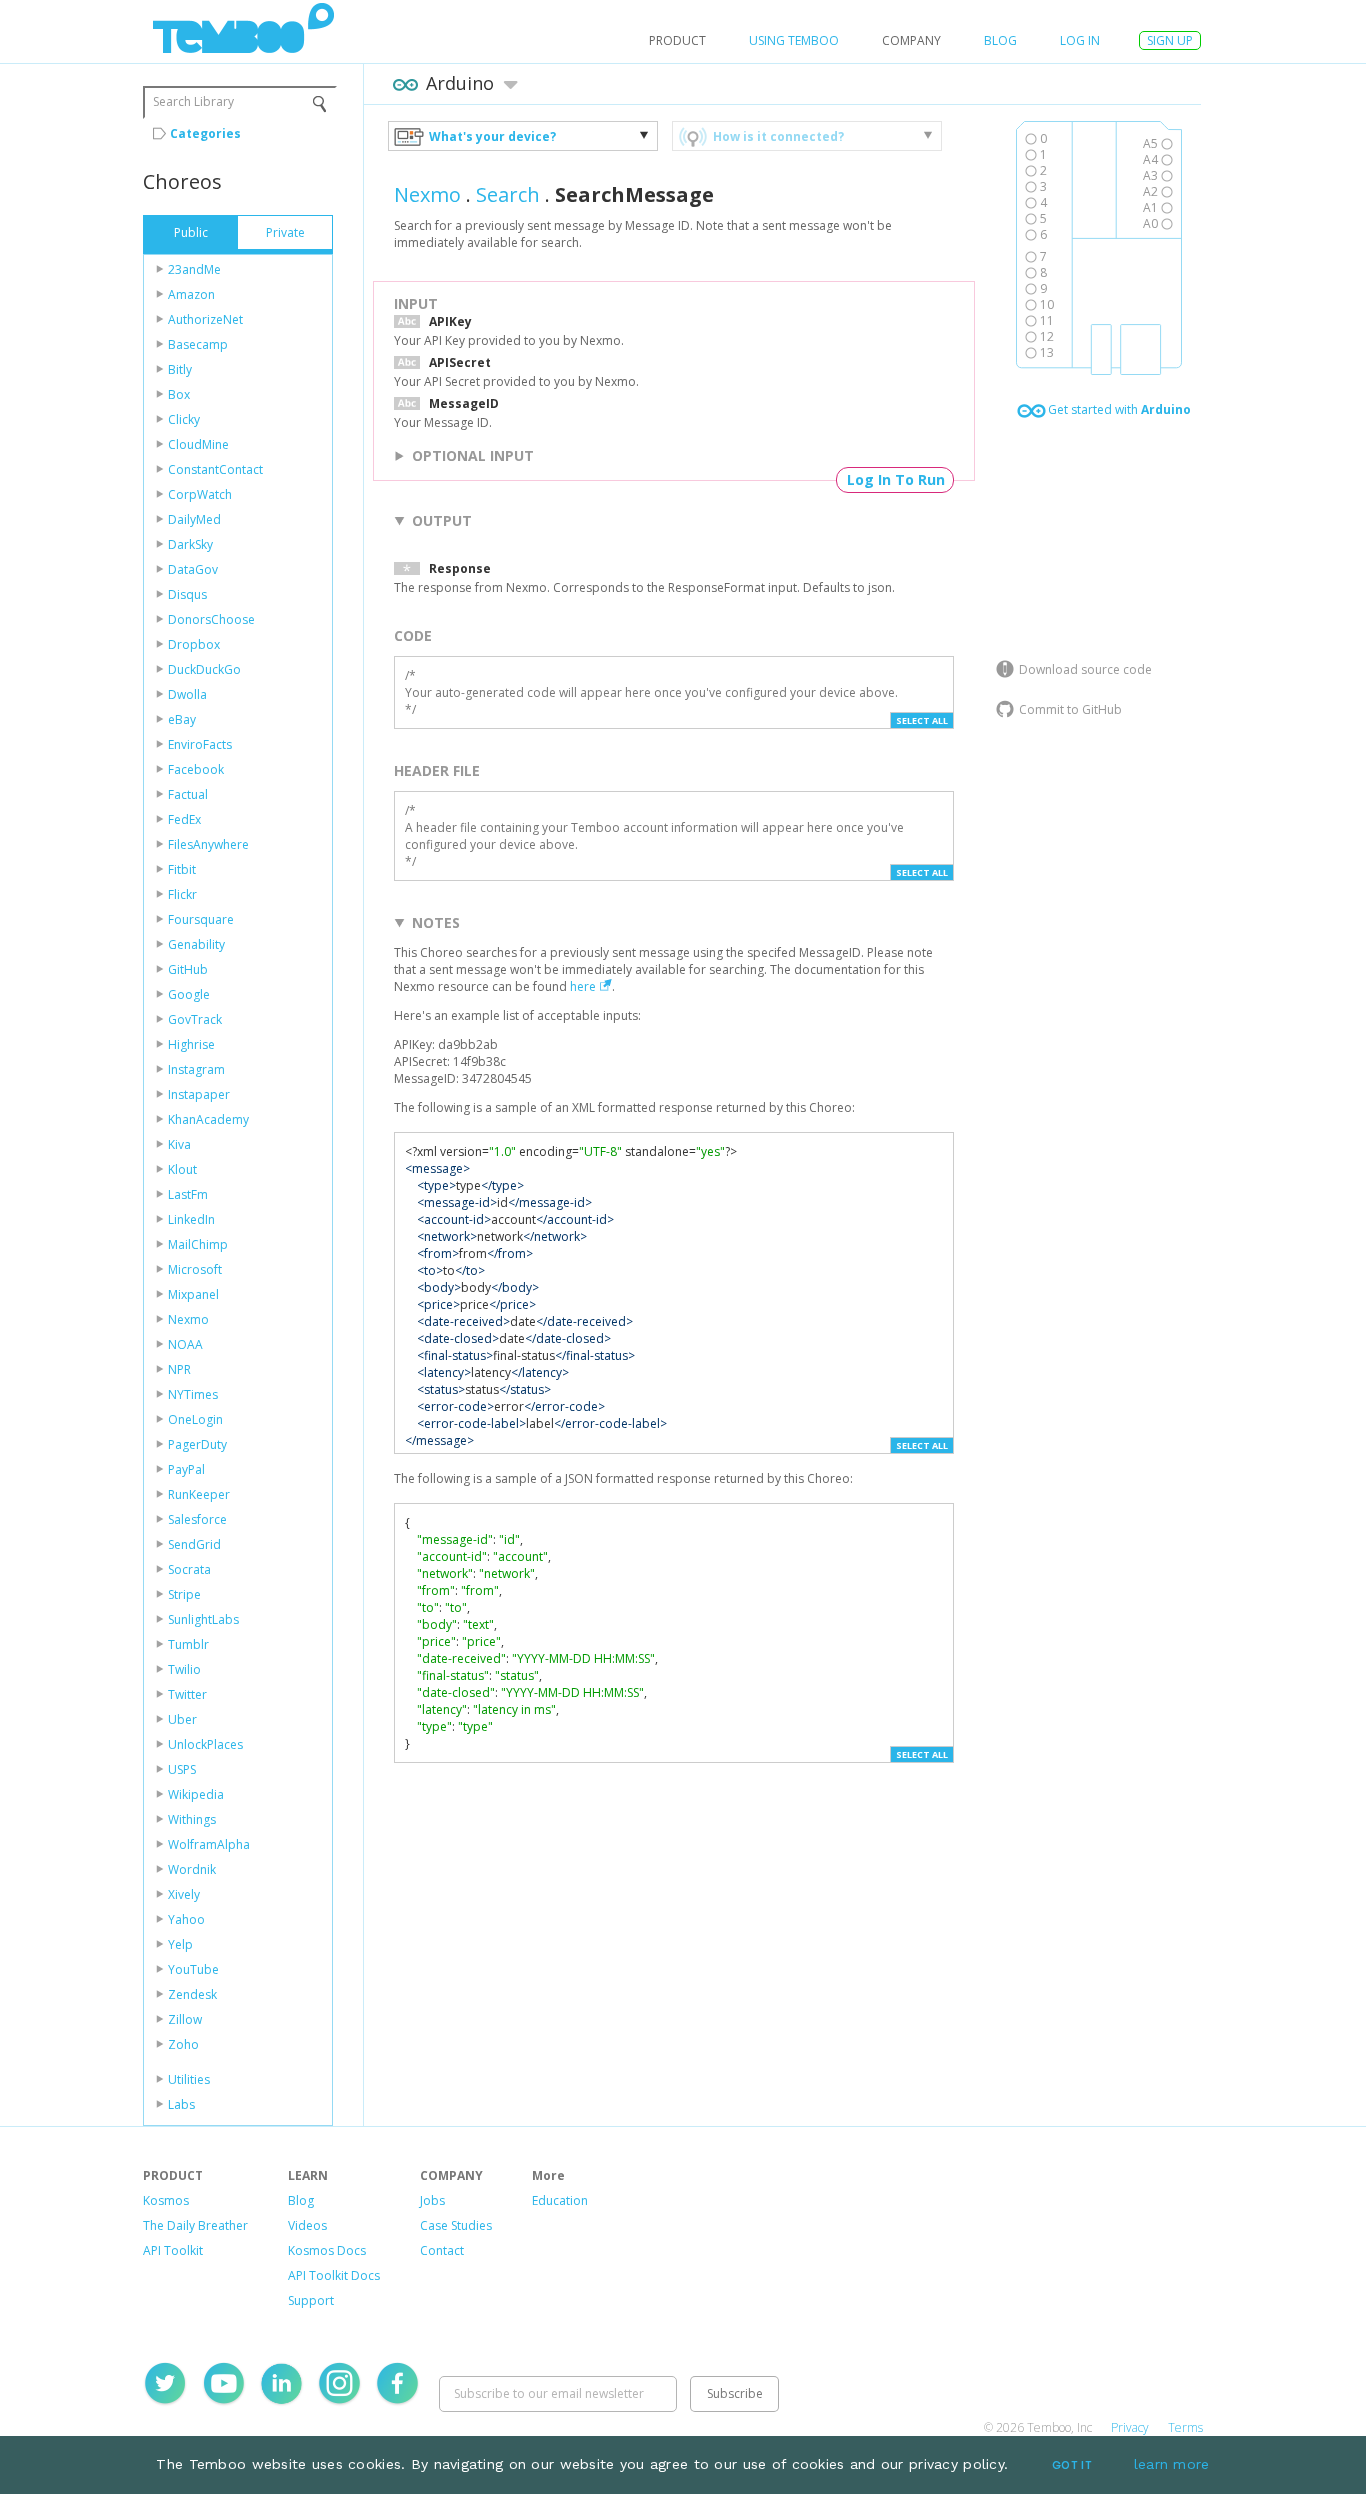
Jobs (432, 2200)
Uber (182, 1719)
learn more (1172, 2464)
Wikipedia (196, 1794)
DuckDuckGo (204, 669)
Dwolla (187, 694)
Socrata (189, 1569)
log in (1080, 40)
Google (189, 994)
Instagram (196, 1069)
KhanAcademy (208, 1119)
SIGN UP (1170, 40)
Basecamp (198, 344)
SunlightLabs (203, 1619)
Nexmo (188, 1319)
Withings (192, 1819)
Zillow (185, 2019)
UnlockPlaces (205, 1744)
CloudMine (198, 444)
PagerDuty (197, 1444)
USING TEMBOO (794, 40)
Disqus (187, 594)
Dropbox (194, 644)
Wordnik (192, 1869)
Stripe (184, 1594)
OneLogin (195, 1419)
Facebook (196, 769)
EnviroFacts (200, 744)
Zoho (183, 2044)
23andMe (194, 269)
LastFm (188, 1194)
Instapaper (199, 1094)
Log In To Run (896, 479)
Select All (922, 720)
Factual (188, 794)
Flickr (182, 894)
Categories (205, 133)
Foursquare (201, 919)
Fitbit (182, 869)
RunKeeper (199, 1494)
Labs (181, 2104)
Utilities (189, 2079)
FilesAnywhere (208, 844)
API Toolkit (173, 2250)
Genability (196, 944)
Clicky (184, 419)
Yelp (180, 1944)
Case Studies (456, 2225)
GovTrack (195, 1019)
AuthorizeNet (205, 319)
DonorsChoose (211, 619)
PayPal (186, 1469)
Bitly (180, 369)
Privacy (1130, 2427)
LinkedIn (191, 1219)
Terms (1185, 2427)
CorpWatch (200, 494)
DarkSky (190, 544)
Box (179, 394)
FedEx (184, 819)
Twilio (184, 1669)
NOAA (185, 1344)
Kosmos (166, 2200)
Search (508, 194)
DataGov (193, 569)
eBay (182, 719)
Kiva (179, 1144)
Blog (1000, 40)
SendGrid (194, 1544)
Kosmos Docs (327, 2250)
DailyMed (194, 519)
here (583, 986)
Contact (442, 2250)
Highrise (191, 1044)
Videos (307, 2225)
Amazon (191, 294)
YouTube (193, 1969)
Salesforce (197, 1519)
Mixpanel (193, 1294)
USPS (182, 1769)
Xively (184, 1894)
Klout (182, 1169)
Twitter (187, 1694)
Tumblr (188, 1644)
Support (311, 2300)
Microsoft (195, 1269)
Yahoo (186, 1919)
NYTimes (193, 1394)
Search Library (193, 101)
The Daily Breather (195, 2225)
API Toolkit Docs (334, 2275)
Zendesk (192, 1994)
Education (560, 2200)
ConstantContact (215, 469)
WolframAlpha (209, 1844)
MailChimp (198, 1244)
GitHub (188, 969)
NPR (179, 1369)
